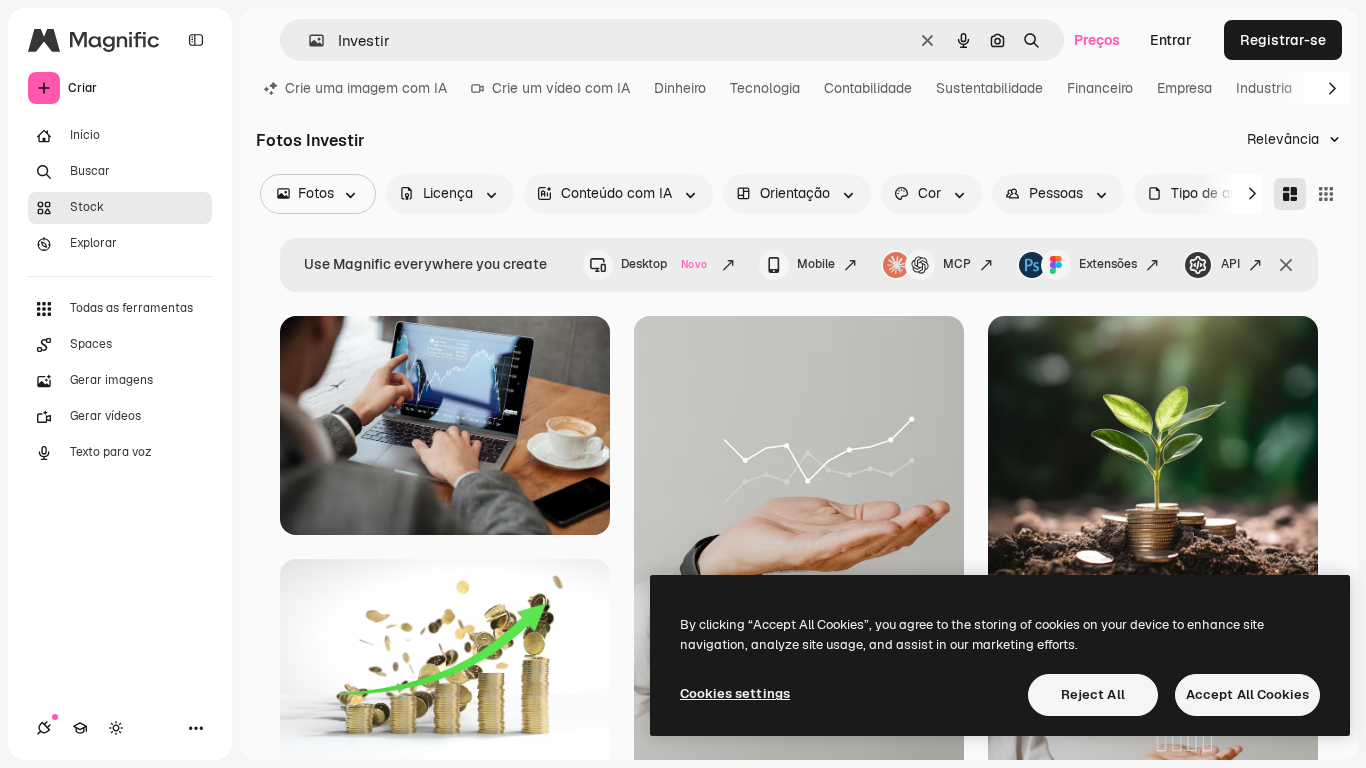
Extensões (1108, 264)
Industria (1264, 88)
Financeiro (1100, 88)
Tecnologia (765, 88)
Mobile (816, 264)
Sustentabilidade (989, 88)
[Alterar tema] (116, 728)
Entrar (1171, 40)
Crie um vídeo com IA (561, 88)
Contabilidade (868, 88)
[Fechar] (1286, 265)
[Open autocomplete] (308, 40)
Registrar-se (1283, 40)
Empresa (1184, 88)
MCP (957, 264)
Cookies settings (735, 693)
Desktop (664, 264)
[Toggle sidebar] (196, 40)
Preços (1097, 40)
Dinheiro (680, 88)
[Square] (1326, 194)
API (1230, 264)
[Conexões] (44, 728)
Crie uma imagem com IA (366, 88)
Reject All (1093, 694)
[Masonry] (1290, 194)
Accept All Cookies (1247, 694)
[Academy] (80, 728)
